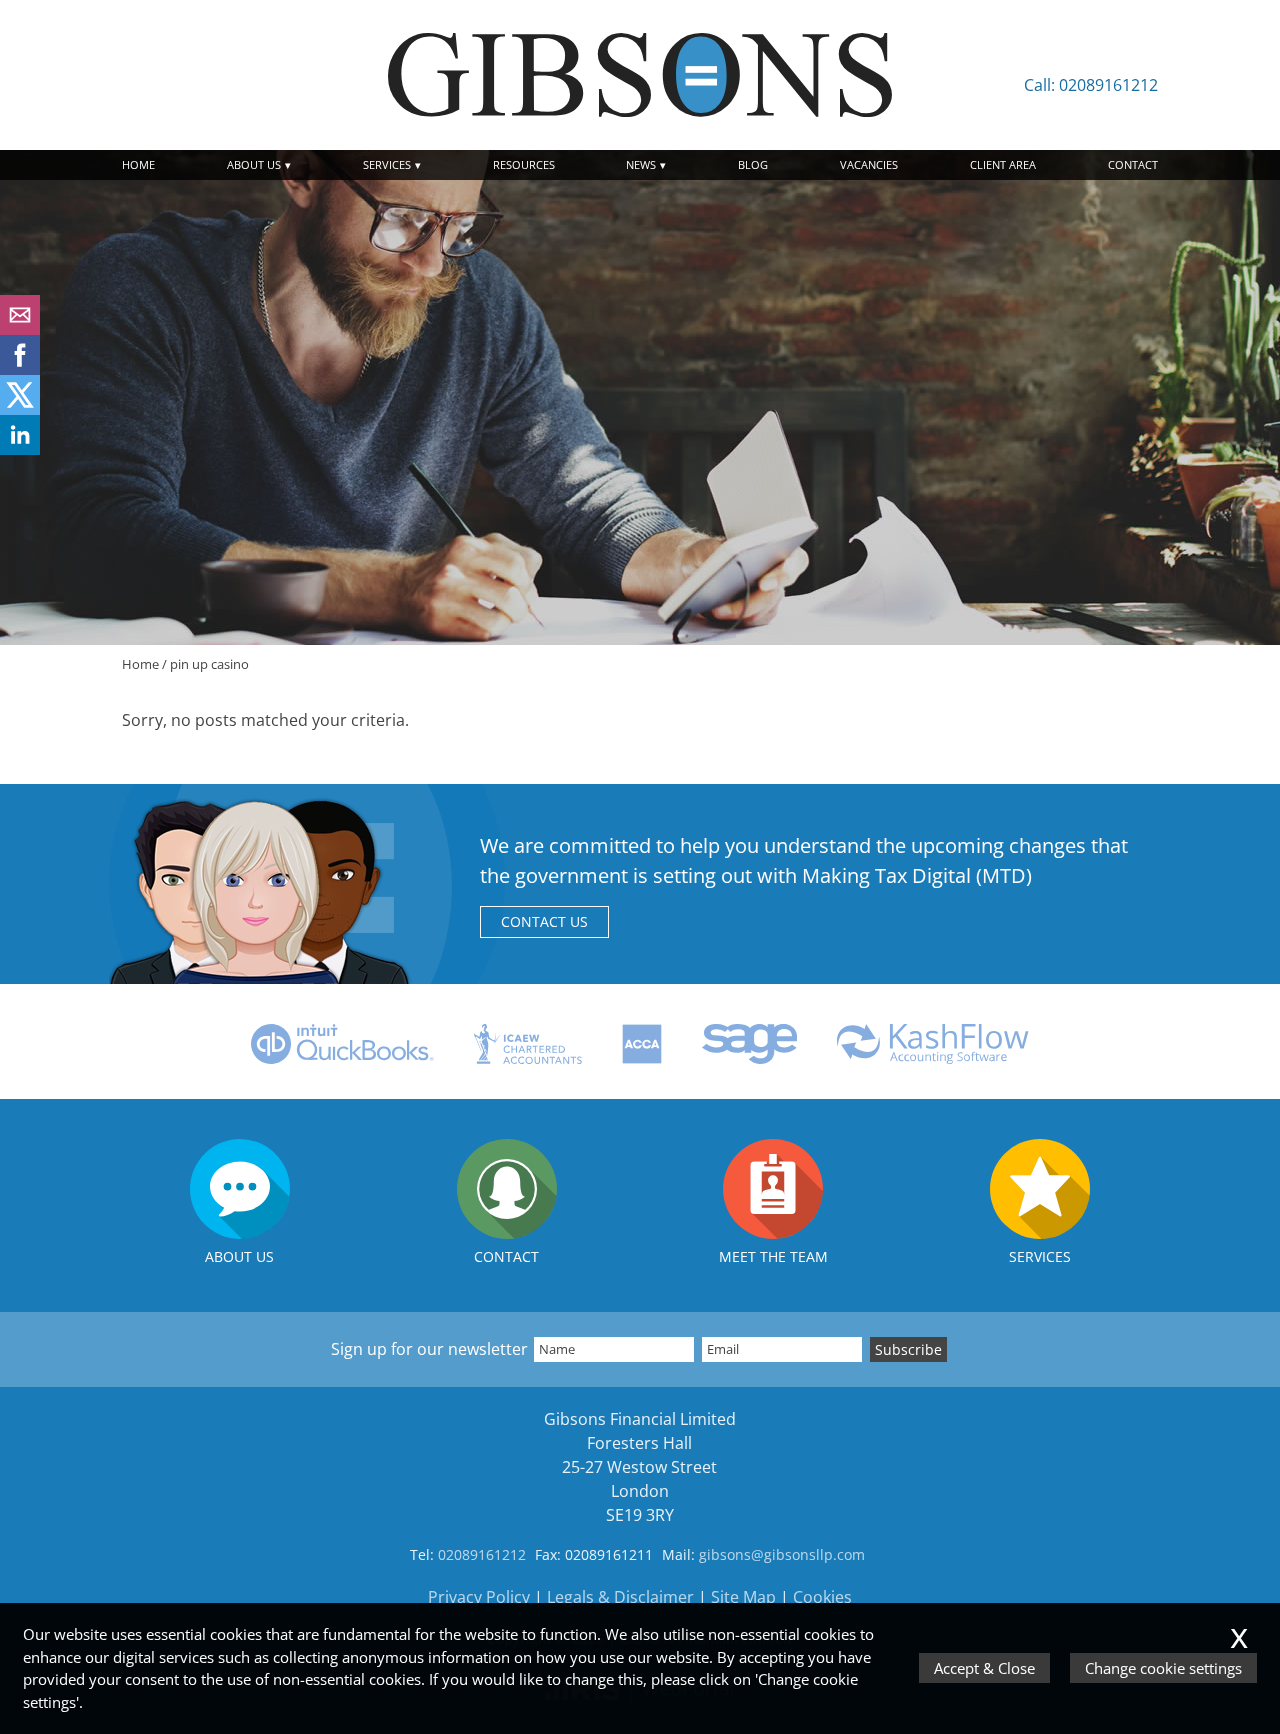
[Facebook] (20, 369)
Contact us (544, 921)
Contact (1133, 164)
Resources (524, 164)
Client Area (1003, 164)
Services (387, 164)
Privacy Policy (479, 1597)
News (641, 164)
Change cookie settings (1163, 1668)
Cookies (822, 1597)
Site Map (743, 1597)
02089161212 (482, 1554)
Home (138, 164)
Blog (753, 164)
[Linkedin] (20, 449)
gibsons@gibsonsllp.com (782, 1554)
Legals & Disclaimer (620, 1597)
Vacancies (869, 164)
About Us (254, 164)
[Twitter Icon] (20, 409)
